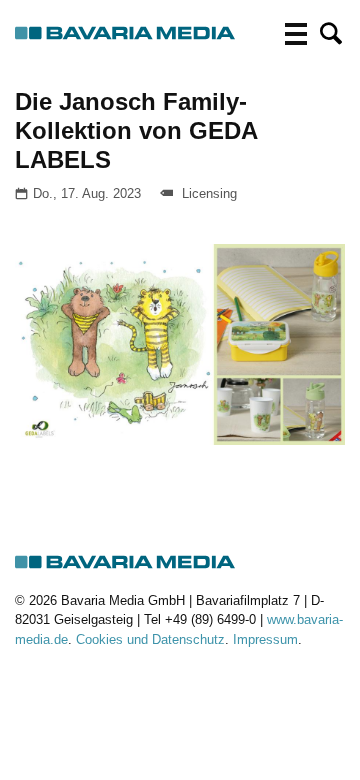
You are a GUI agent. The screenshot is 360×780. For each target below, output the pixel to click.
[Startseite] (126, 34)
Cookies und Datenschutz (150, 639)
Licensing (209, 193)
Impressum (265, 639)
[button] (331, 34)
